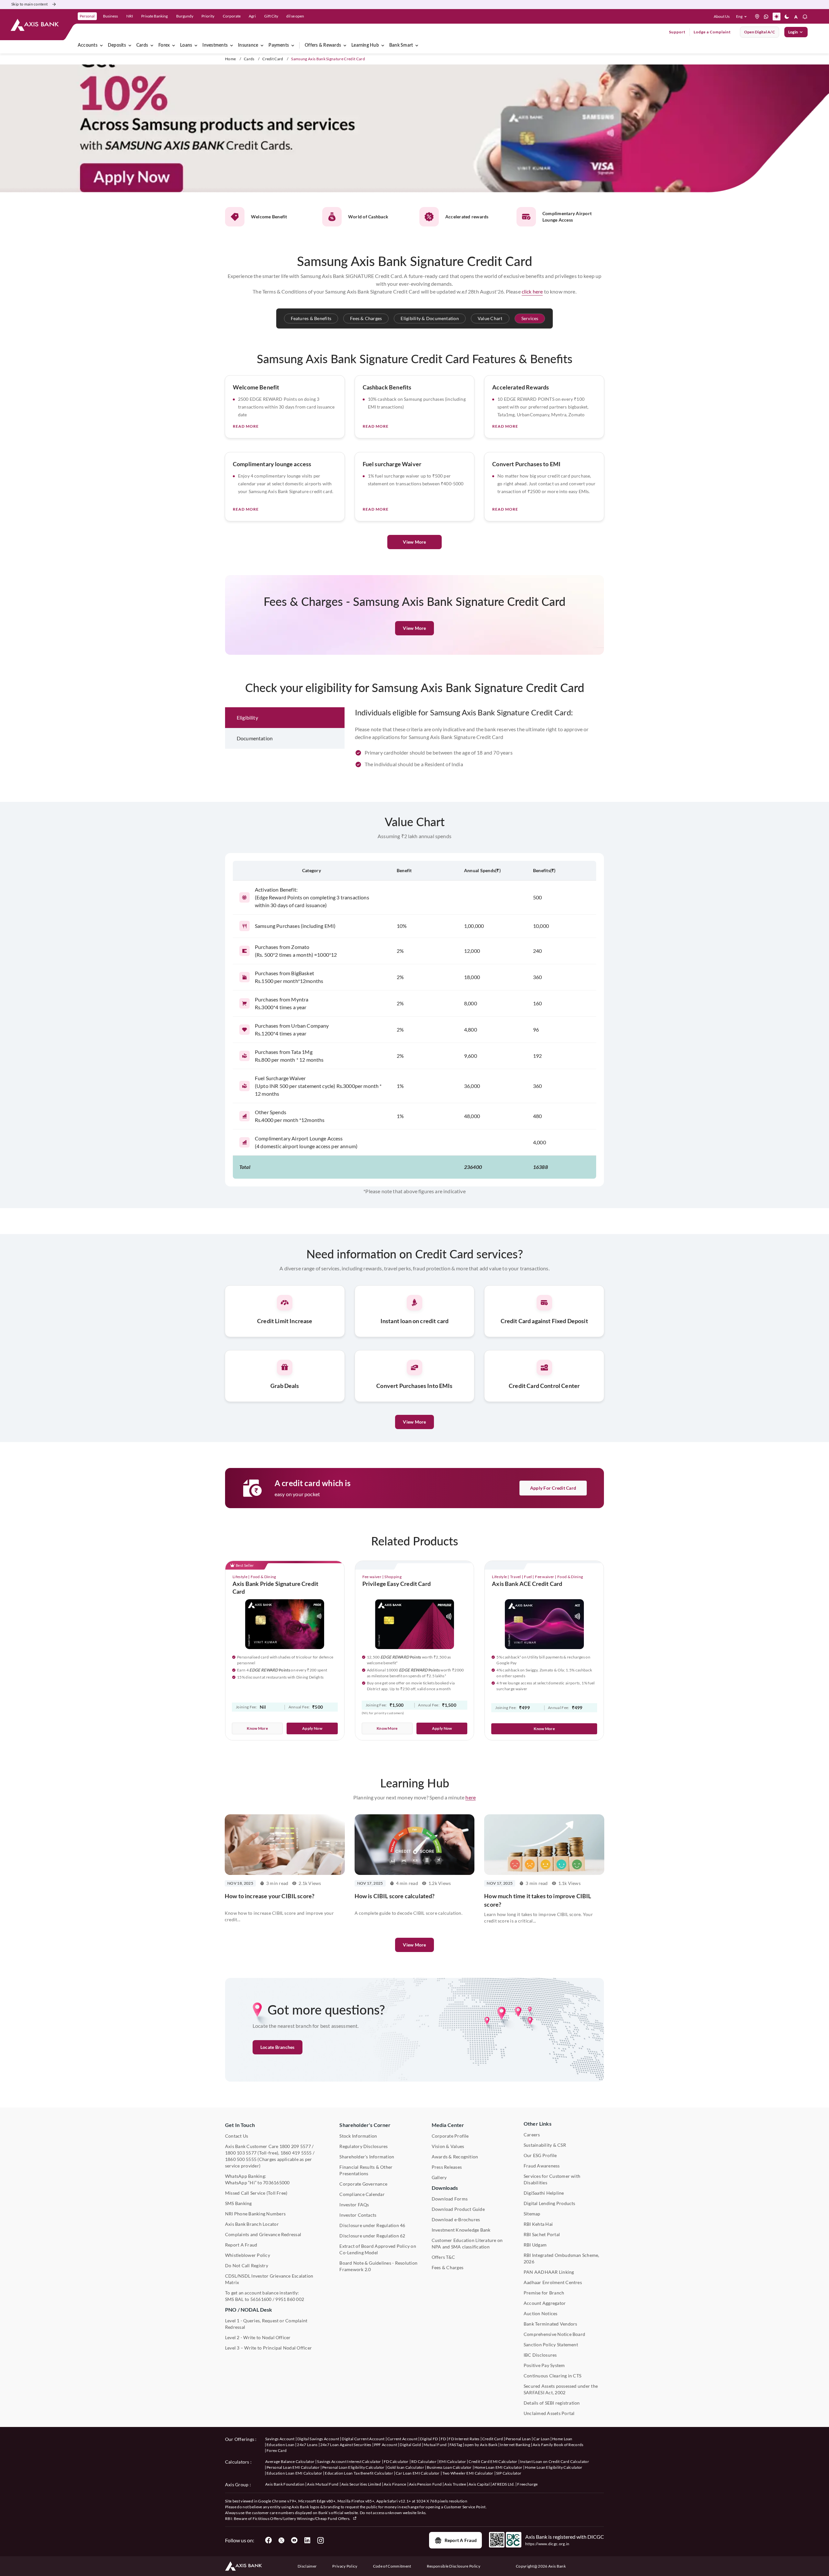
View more (414, 1945)
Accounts (88, 45)
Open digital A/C (760, 32)
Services (530, 318)
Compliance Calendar (362, 2194)
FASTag (456, 2445)
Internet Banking (515, 2445)
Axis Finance (395, 2484)
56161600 (261, 2299)
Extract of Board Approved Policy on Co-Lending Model (378, 2249)
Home (230, 59)
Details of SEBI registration (552, 2403)
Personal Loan (518, 2439)
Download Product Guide (458, 2209)
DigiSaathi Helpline (544, 2193)
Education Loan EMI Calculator (294, 2473)
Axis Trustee (455, 2484)
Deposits (117, 45)
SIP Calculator (509, 2473)
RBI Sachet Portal (542, 2234)
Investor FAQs (354, 2205)
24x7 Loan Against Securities (346, 2445)
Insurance (248, 45)
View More (414, 542)
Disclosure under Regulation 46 (372, 2225)
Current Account (403, 2439)
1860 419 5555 (296, 2153)
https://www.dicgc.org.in (547, 2544)
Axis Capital (479, 2484)
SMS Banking (238, 2203)
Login (793, 32)
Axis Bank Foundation (285, 2484)
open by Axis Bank (481, 2445)
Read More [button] (246, 426)
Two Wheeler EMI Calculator (468, 2473)
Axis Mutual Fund (323, 2484)
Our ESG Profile (540, 2155)
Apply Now (312, 1728)
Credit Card (273, 59)
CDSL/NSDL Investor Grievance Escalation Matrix (269, 2279)
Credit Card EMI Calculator (493, 2461)
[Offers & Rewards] (345, 45)
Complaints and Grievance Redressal (263, 2234)
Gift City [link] (271, 16)
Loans (186, 45)
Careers (532, 2135)
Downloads (445, 2188)
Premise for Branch (544, 2293)
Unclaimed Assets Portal (549, 2413)
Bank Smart (401, 45)
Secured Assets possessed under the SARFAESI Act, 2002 (561, 2389)
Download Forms (450, 2199)
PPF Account (386, 2445)
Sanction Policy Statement (551, 2345)
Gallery (439, 2177)
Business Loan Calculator (449, 2467)
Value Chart (490, 318)
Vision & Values (448, 2146)
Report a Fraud (461, 2540)
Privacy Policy (345, 2566)
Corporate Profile (450, 2136)
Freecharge (527, 2484)
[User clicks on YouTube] (294, 2540)
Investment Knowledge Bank (461, 2230)
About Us (722, 16)
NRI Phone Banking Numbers (255, 2214)
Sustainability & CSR (545, 2145)
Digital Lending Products (550, 2203)
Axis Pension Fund (425, 2484)
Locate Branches (278, 2047)
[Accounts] (101, 45)
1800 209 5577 (295, 2146)
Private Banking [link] (154, 16)
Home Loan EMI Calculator (499, 2467)
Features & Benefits (311, 318)
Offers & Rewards (323, 45)
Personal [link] (87, 16)
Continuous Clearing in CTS (552, 2376)
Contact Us (237, 2136)
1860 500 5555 (241, 2159)
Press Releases (447, 2167)
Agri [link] (252, 16)
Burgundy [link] (185, 16)
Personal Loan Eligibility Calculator (353, 2467)
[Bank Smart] (417, 45)
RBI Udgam (535, 2245)
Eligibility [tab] (247, 717)
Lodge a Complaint (712, 32)
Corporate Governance (363, 2184)
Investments (215, 45)
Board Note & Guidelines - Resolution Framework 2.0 (378, 2266)
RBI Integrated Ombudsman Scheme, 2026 (562, 2258)
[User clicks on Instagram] (320, 2540)
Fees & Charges (366, 318)
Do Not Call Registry (247, 2265)
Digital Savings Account (318, 2439)
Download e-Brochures (456, 2219)
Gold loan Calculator (406, 2467)
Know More (257, 1728)
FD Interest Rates (464, 2439)
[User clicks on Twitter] (281, 2540)
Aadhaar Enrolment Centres (553, 2282)
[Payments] (293, 45)
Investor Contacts (358, 2215)
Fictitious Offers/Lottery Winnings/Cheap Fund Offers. (302, 2518)
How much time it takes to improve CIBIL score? (538, 1900)
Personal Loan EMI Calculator (293, 2467)
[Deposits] (130, 45)
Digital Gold (410, 2445)
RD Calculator (424, 2461)
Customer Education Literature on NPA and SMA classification (467, 2243)
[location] (757, 17)
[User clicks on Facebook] (268, 2540)
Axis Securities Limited (361, 2484)
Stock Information (358, 2136)
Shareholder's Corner (365, 2125)
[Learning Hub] (383, 45)
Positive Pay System (544, 2365)
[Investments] (232, 45)
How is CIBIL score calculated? (395, 1896)
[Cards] (152, 45)
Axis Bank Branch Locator (252, 2224)
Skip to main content (29, 4)
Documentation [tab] (255, 738)
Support (677, 32)
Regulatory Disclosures (363, 2146)
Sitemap (532, 2214)
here (471, 1797)
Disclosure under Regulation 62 (372, 2236)
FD (443, 2439)
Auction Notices (541, 2313)
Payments (279, 45)
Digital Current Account (363, 2439)
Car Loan (541, 2439)
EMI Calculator (453, 2461)
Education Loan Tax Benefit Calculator (359, 2473)
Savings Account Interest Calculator (349, 2461)
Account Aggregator (545, 2303)
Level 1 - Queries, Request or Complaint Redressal (266, 2324)
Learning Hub (365, 45)
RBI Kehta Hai (538, 2224)
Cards (142, 45)
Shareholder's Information (367, 2157)
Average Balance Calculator (290, 2461)
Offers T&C (443, 2257)
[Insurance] (262, 45)
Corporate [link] (232, 16)
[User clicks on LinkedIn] (307, 2540)
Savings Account (280, 2439)
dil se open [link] (295, 16)
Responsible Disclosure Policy (454, 2566)
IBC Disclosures (540, 2355)
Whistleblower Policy (248, 2255)
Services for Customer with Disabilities (552, 2179)
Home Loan (562, 2439)
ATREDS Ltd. (504, 2484)
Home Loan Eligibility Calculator (554, 2467)
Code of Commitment (392, 2566)
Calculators (237, 2462)
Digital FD (429, 2439)
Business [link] (110, 16)
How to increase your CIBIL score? (270, 1896)
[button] (743, 17)
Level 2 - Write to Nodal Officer (258, 2337)
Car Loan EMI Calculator (418, 2473)
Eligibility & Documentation (430, 318)
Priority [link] (208, 16)
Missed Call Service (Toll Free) (256, 2193)
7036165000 (276, 2183)
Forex (164, 45)
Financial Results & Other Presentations (366, 2170)
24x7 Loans (307, 2445)
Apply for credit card (553, 1488)
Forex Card (277, 2450)
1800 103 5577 (241, 2153)
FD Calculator (396, 2461)
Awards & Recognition (455, 2157)
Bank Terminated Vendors (551, 2324)
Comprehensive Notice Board (554, 2334)
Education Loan (280, 2445)
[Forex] (174, 45)
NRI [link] (130, 16)
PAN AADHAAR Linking (549, 2272)
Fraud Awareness (542, 2166)
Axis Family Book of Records (558, 2445)
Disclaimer (307, 2566)
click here (532, 291)
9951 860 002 (290, 2299)
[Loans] (196, 45)
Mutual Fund (435, 2445)
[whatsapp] (766, 17)
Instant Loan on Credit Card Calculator (555, 2461)
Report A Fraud (241, 2245)
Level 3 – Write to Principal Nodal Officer (268, 2348)
